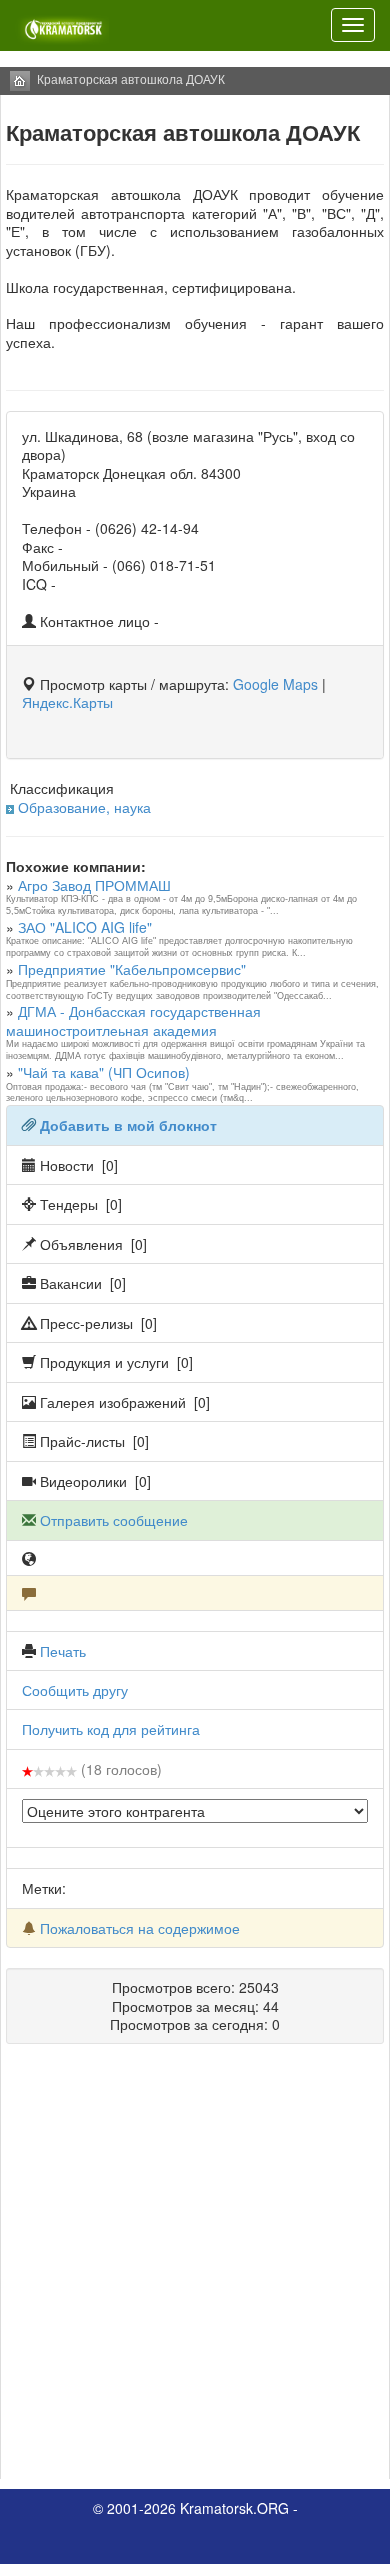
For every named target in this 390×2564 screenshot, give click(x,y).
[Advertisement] (195, 2269)
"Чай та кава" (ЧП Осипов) (104, 1072)
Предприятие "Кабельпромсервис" (132, 969)
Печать (63, 1651)
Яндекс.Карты (67, 702)
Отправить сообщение (114, 1520)
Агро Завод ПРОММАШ (94, 885)
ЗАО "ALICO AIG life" (85, 927)
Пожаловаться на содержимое (140, 1928)
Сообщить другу (75, 1690)
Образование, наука (84, 807)
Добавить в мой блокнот (128, 1125)
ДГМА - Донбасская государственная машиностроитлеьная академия (133, 1020)
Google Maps (275, 684)
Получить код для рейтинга (111, 1729)
